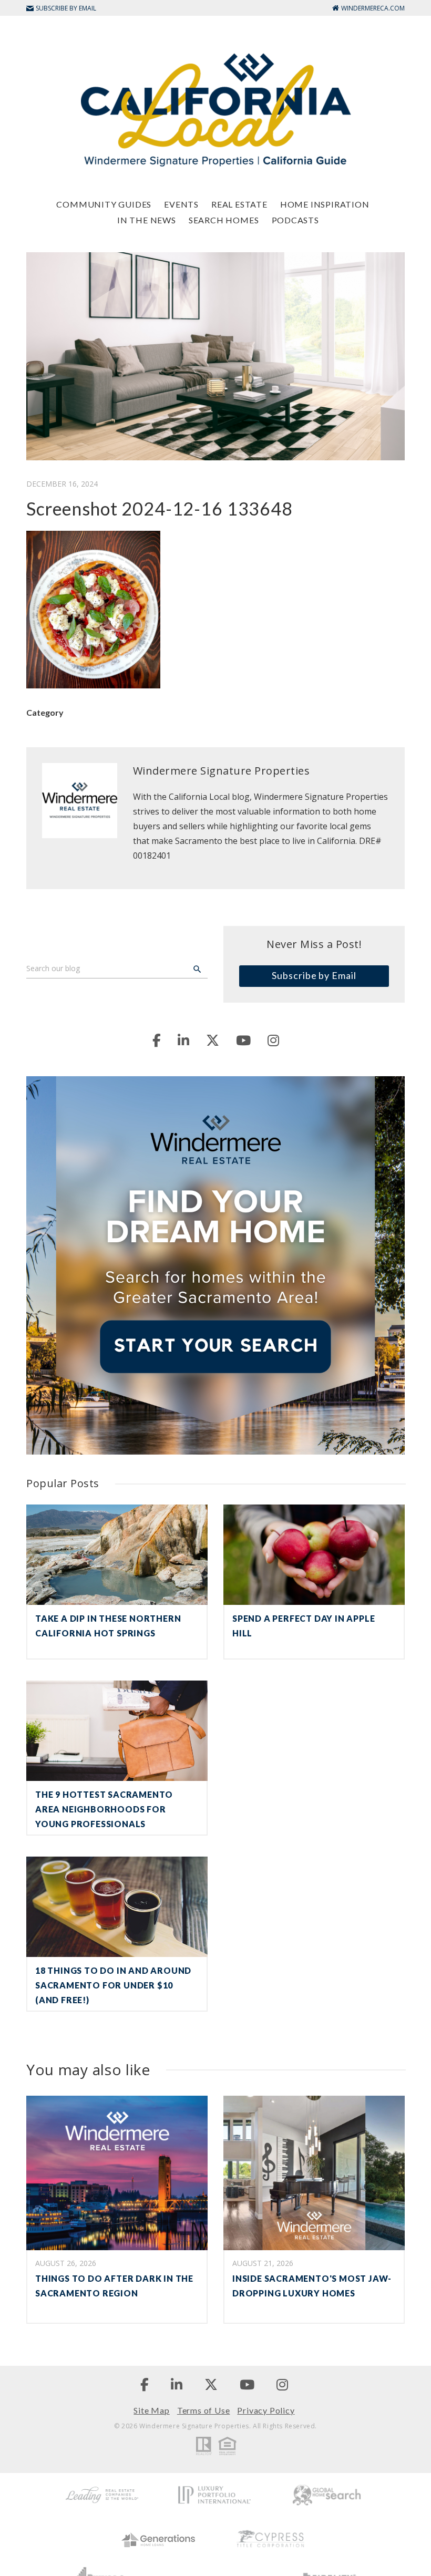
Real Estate (239, 204)
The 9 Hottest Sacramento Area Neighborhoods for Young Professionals (104, 1809)
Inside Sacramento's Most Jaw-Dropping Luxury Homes (312, 2286)
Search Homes (224, 220)
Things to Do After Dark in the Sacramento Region (114, 2286)
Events (181, 204)
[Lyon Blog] (215, 109)
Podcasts (295, 220)
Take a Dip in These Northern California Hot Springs (108, 1626)
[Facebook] (157, 1040)
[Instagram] (273, 1040)
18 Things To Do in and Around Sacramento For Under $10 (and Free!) (113, 1985)
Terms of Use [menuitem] (204, 2410)
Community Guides (104, 204)
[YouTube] (243, 1040)
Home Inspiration (325, 204)
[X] (213, 1040)
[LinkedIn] (183, 1040)
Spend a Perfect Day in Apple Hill (304, 1626)
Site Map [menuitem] (151, 2410)
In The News (147, 220)
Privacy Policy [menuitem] (266, 2410)
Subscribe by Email (314, 975)
